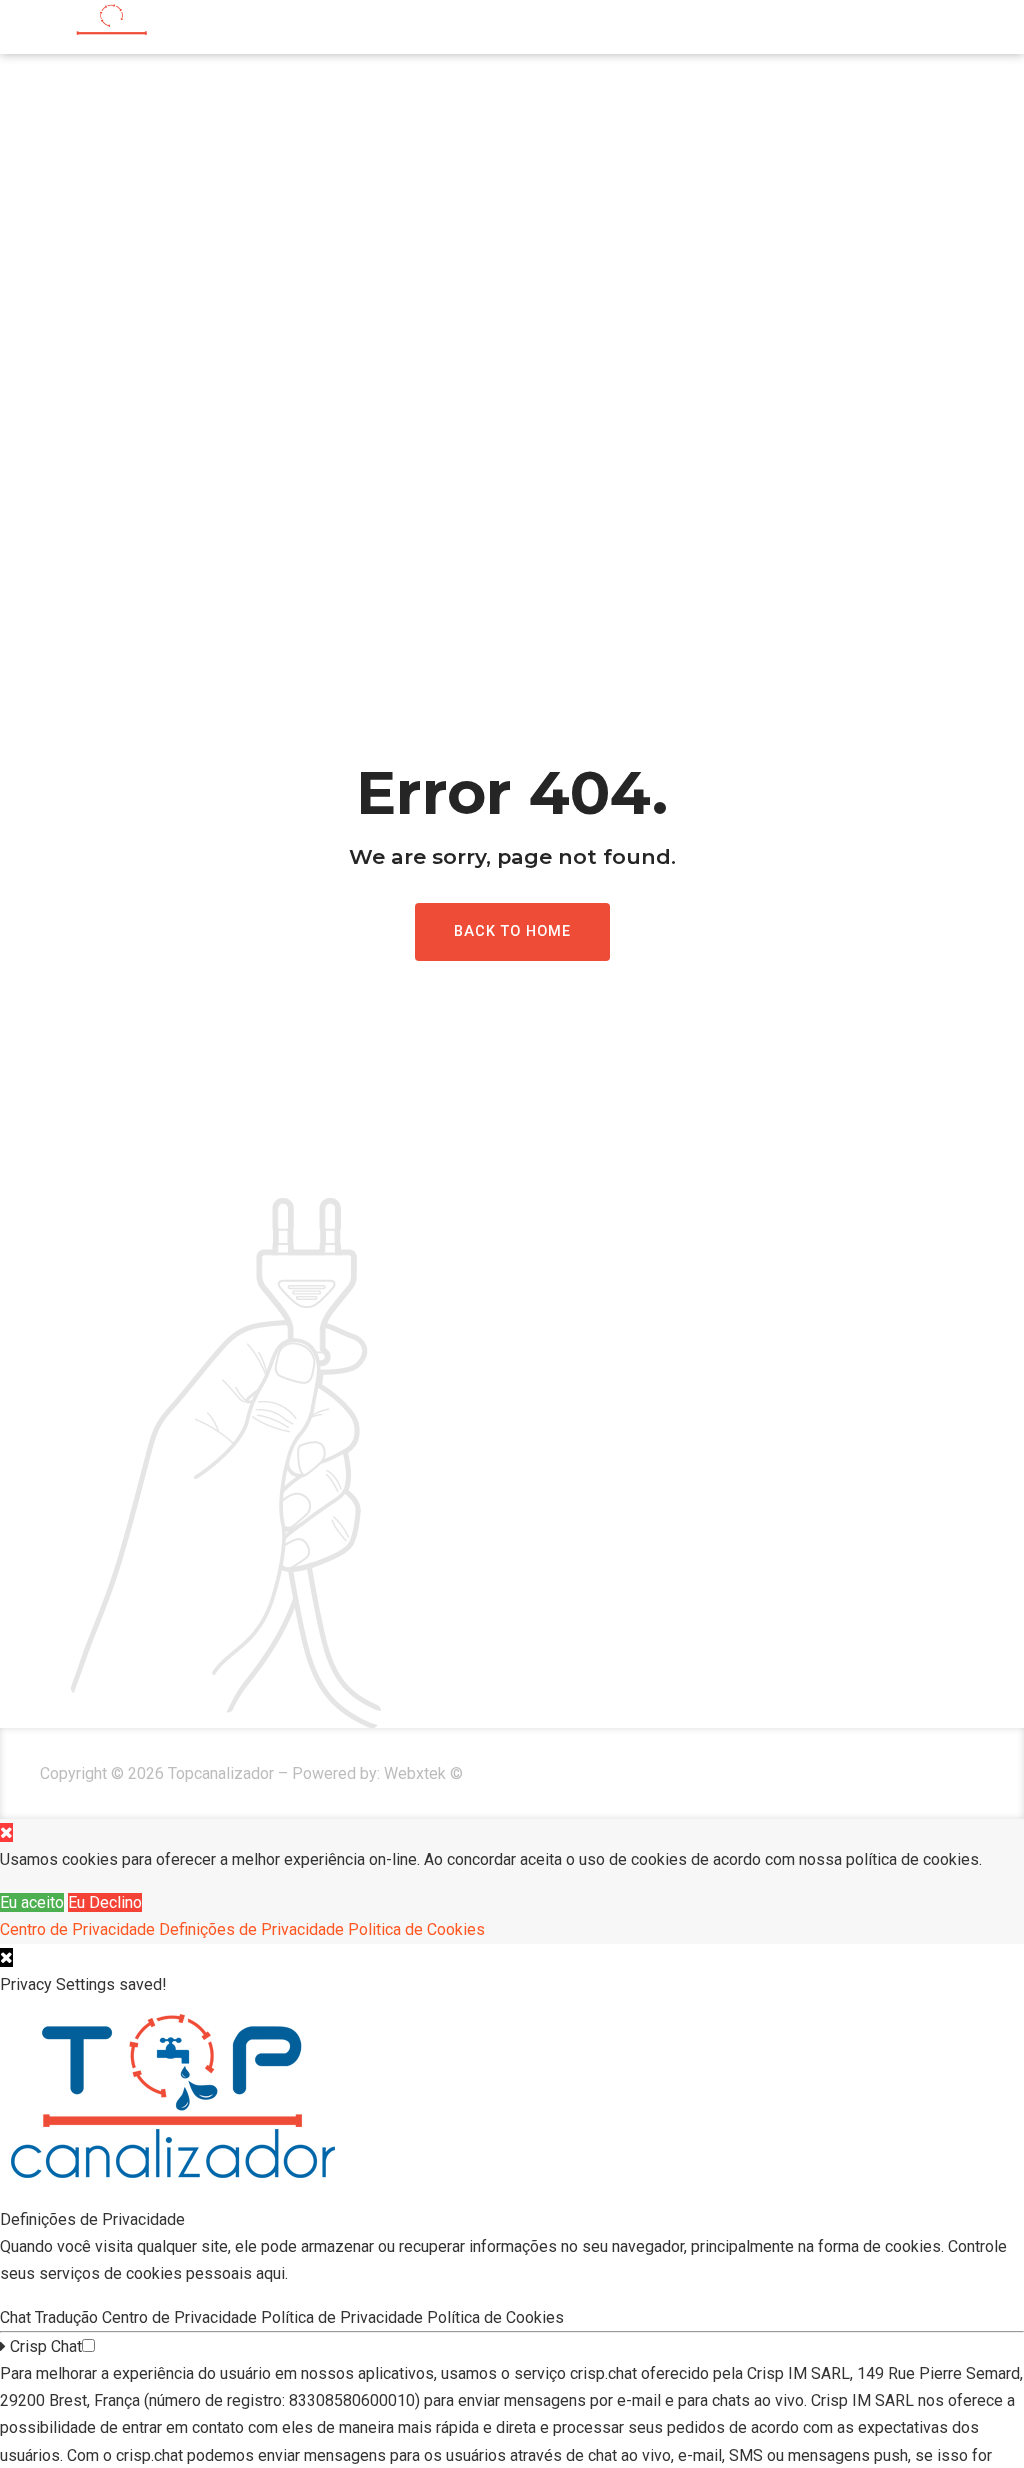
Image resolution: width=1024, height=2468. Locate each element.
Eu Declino (105, 1902)
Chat (17, 2317)
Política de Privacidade (344, 2317)
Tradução (68, 2317)
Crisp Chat (44, 2346)
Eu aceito (32, 1902)
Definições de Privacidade (251, 1929)
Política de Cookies (497, 2317)
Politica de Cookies (416, 1929)
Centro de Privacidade (77, 1929)
